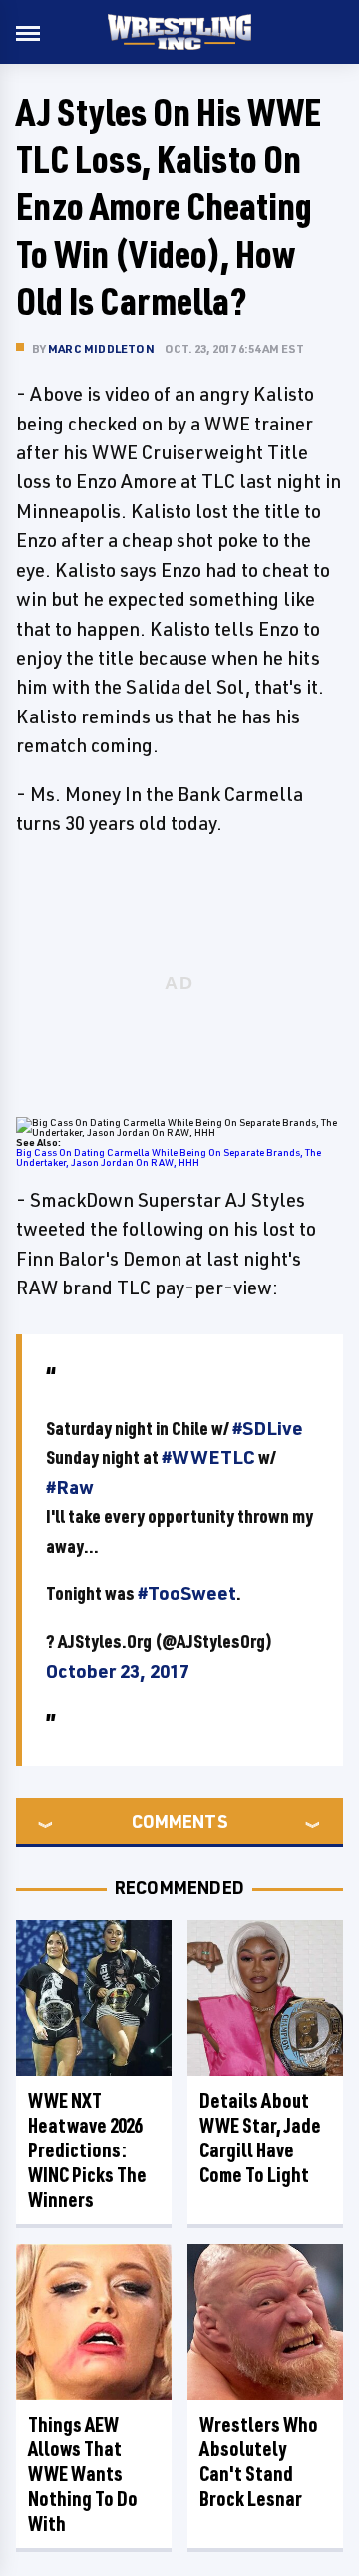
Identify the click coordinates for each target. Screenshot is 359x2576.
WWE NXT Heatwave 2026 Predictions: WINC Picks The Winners (87, 2150)
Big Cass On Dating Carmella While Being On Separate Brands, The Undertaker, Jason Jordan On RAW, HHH (169, 1157)
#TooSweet (187, 1593)
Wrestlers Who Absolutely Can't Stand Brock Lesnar (259, 2461)
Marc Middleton (101, 348)
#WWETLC (208, 1457)
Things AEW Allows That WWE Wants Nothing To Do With (83, 2474)
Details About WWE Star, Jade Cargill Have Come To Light (260, 2138)
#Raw (70, 1487)
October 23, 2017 (118, 1671)
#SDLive (268, 1428)
